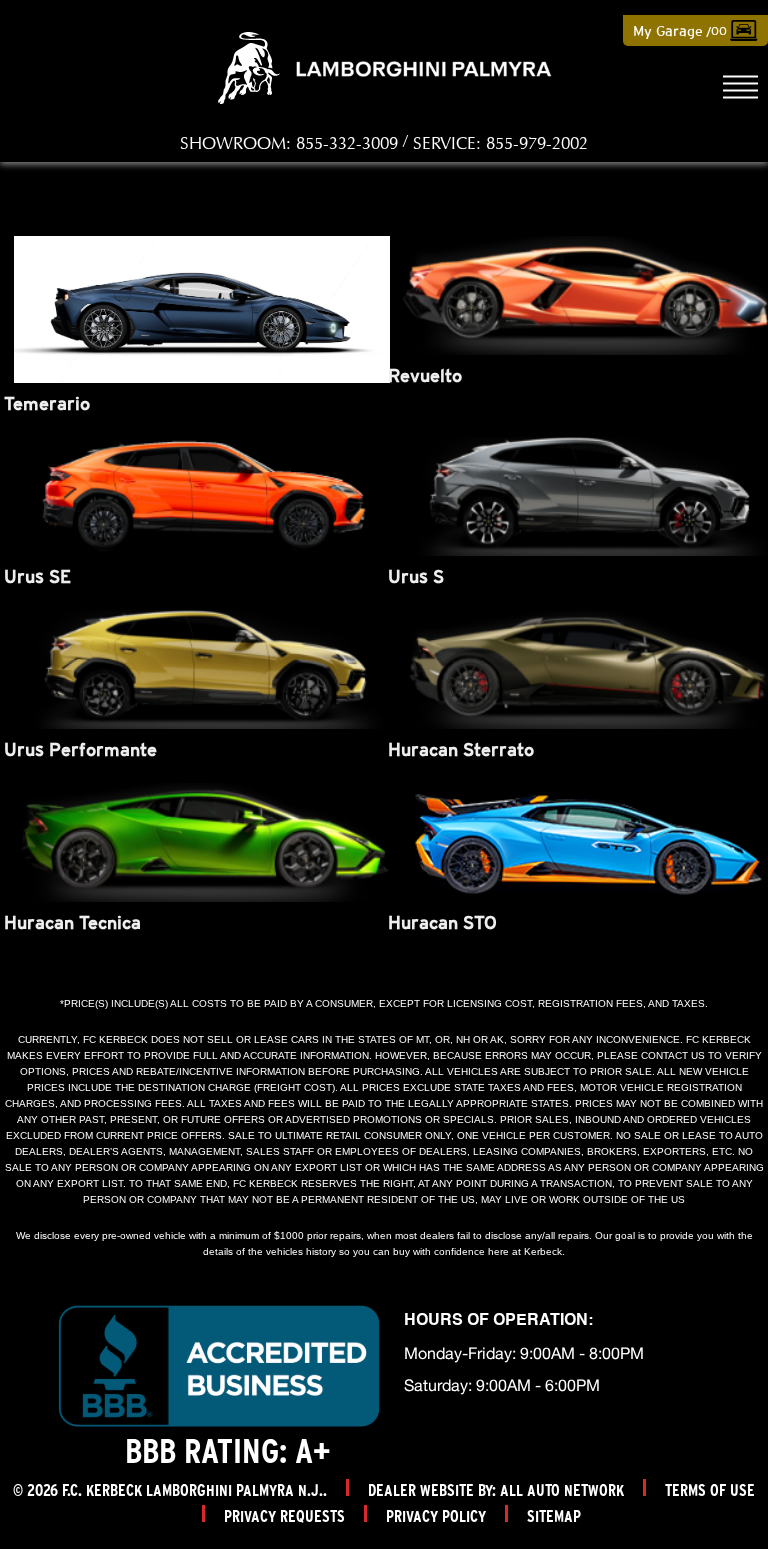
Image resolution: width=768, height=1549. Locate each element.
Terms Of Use (710, 1490)
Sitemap (554, 1516)
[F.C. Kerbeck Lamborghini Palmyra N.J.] (384, 68)
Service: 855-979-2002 (500, 143)
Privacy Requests (284, 1516)
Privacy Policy (436, 1516)
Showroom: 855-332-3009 (289, 143)
